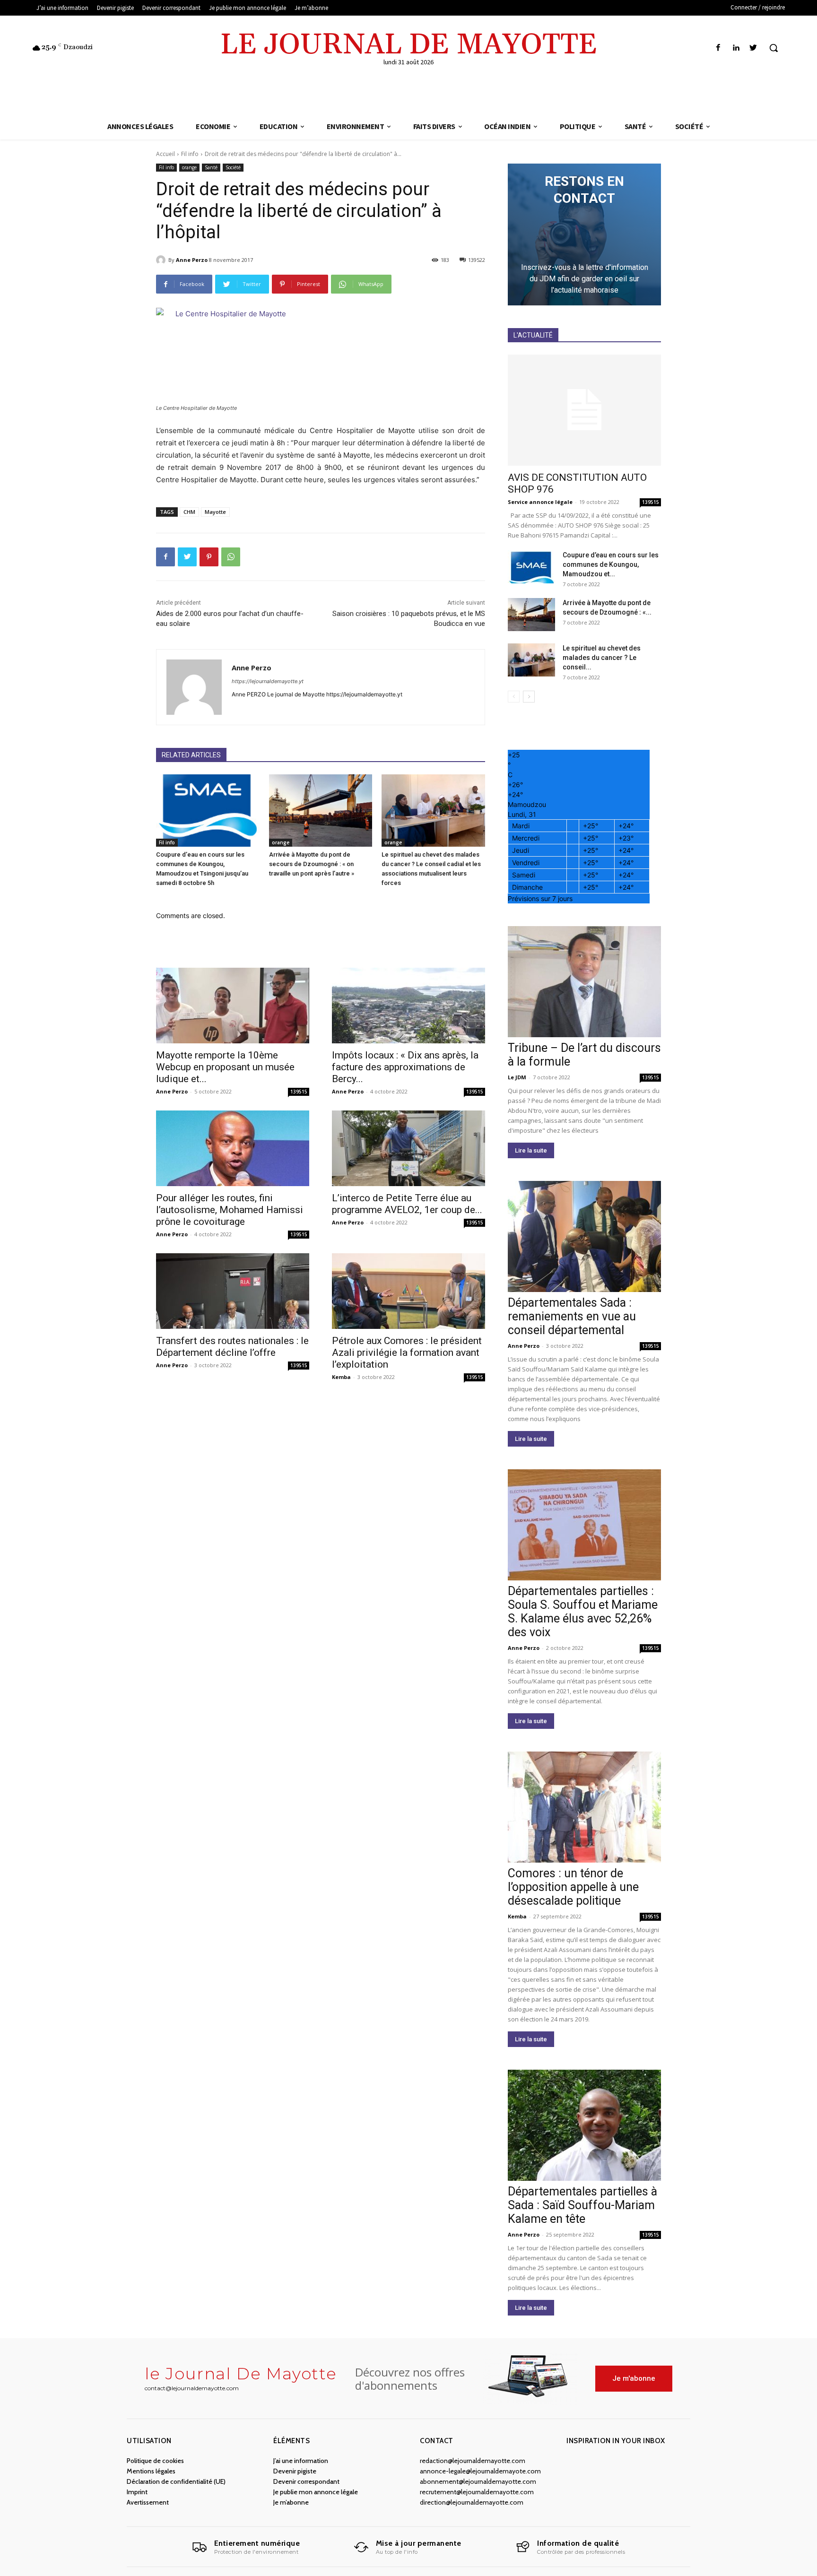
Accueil (165, 154)
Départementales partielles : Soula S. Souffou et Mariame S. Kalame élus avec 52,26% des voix (583, 1612)
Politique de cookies (155, 2461)
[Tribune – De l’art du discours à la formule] (584, 982)
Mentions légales (151, 2471)
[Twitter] (753, 48)
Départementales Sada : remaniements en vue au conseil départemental (572, 1316)
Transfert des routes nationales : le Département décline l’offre (232, 1347)
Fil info (190, 154)
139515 (299, 1092)
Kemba (341, 1377)
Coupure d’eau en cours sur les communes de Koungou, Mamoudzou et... (611, 564)
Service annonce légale (540, 502)
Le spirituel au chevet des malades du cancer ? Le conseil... (602, 658)
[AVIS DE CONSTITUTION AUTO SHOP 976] (584, 410)
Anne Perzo (192, 260)
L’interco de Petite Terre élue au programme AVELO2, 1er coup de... (407, 1204)
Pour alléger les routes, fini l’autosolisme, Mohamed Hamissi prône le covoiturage (230, 1210)
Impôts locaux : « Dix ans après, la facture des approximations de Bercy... (405, 1067)
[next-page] (529, 697)
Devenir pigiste (295, 2471)
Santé (211, 167)
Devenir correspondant (306, 2481)
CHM (189, 512)
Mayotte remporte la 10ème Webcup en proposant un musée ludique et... (225, 1067)
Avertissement (148, 2502)
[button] (774, 48)
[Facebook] (718, 48)
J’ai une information (301, 2461)
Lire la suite (531, 1150)
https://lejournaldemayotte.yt (268, 681)
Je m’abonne (291, 2502)
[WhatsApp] (231, 557)
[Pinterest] (209, 557)
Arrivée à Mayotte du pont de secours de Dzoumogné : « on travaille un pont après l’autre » (312, 864)
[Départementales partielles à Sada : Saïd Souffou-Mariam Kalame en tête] (584, 2125)
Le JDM (517, 1077)
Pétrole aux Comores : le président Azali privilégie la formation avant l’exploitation (407, 1353)
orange (189, 167)
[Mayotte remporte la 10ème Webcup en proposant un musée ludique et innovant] (233, 1006)
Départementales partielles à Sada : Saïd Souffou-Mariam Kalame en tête (582, 2205)
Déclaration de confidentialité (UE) (176, 2481)
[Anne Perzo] (162, 260)
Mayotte (215, 512)
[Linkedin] (736, 48)
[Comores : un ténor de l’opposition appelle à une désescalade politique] (584, 1807)
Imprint (137, 2492)
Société (233, 167)
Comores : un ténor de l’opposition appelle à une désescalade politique (573, 1887)
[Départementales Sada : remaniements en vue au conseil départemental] (584, 1236)
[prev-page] (514, 697)
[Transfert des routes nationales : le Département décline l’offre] (233, 1291)
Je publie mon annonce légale (316, 2492)
